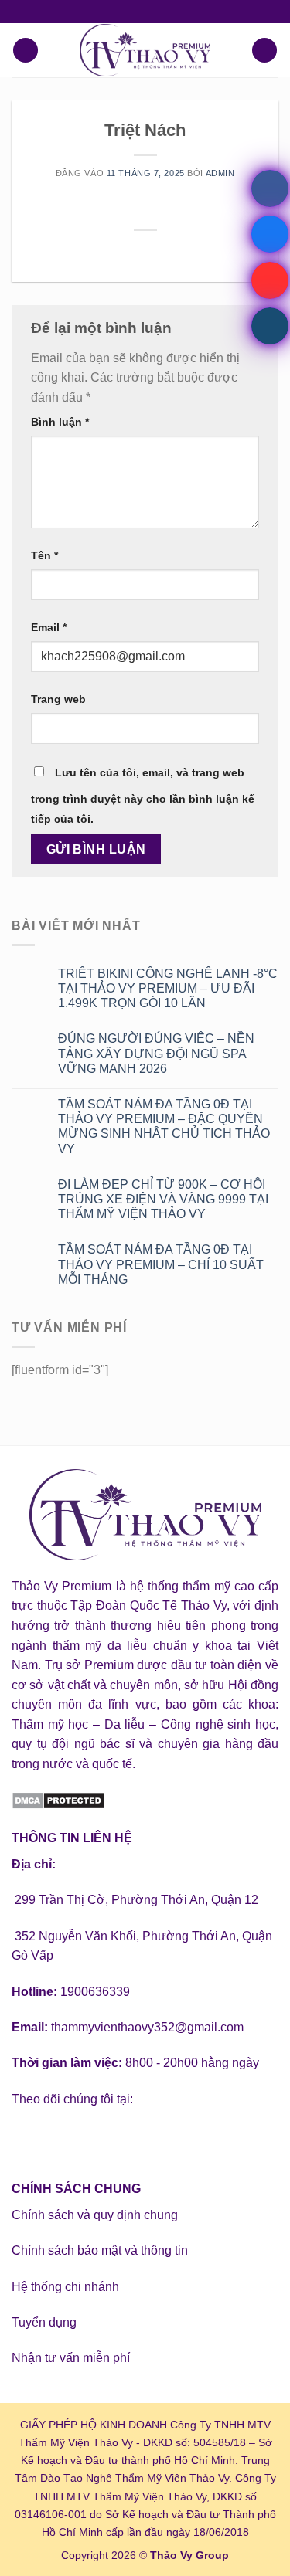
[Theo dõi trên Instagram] (54, 2138)
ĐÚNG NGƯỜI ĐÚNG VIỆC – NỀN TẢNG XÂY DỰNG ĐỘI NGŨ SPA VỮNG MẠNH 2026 (156, 1053)
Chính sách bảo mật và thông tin (100, 2250)
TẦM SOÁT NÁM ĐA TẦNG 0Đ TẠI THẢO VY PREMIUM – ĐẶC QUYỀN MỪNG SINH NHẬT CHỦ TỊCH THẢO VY (164, 1127)
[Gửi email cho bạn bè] (155, 253)
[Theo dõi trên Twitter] (82, 2138)
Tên (44, 555)
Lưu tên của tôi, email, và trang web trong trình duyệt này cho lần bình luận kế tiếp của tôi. (143, 796)
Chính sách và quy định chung (95, 2215)
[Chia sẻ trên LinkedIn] (193, 253)
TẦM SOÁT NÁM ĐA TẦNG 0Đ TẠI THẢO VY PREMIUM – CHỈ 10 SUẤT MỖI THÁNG (161, 1264)
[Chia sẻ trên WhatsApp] (97, 253)
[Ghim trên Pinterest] (173, 253)
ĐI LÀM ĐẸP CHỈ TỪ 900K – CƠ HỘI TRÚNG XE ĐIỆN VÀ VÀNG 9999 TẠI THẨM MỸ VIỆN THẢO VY (163, 1199)
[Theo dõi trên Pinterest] (137, 2138)
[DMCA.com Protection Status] (58, 1799)
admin (220, 173)
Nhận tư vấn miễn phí (71, 2358)
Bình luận (60, 422)
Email (49, 627)
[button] (26, 51)
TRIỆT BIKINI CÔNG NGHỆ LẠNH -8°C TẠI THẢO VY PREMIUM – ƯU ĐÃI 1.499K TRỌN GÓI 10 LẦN (168, 988)
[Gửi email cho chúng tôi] (109, 2138)
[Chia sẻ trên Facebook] (117, 253)
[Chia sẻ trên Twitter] (135, 253)
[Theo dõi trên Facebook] (26, 2138)
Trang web (58, 699)
